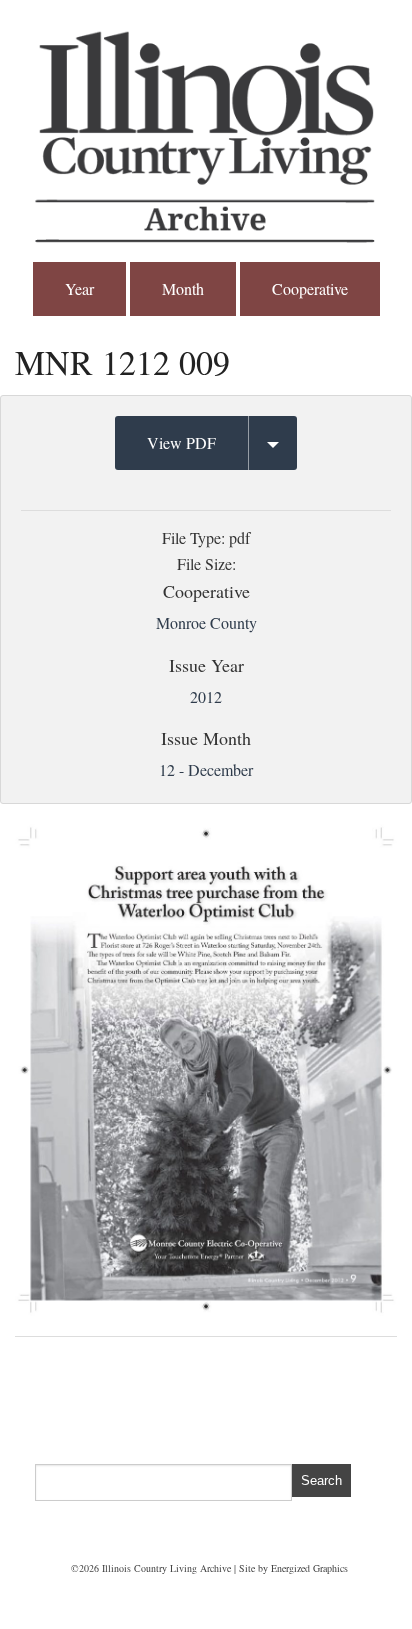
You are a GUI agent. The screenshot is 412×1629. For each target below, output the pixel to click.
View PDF (181, 442)
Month (183, 288)
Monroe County (206, 622)
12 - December (206, 769)
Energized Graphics (309, 1568)
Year (79, 288)
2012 (206, 696)
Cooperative (310, 288)
